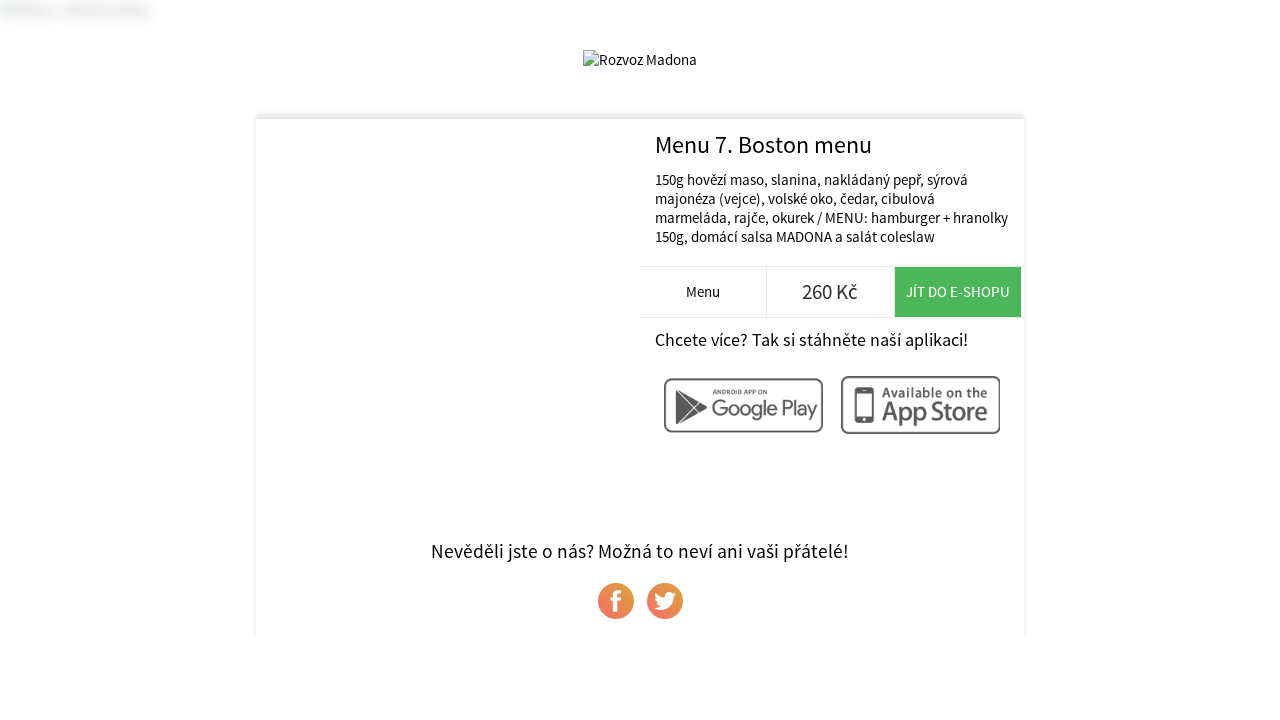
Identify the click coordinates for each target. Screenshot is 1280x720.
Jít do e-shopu (958, 291)
